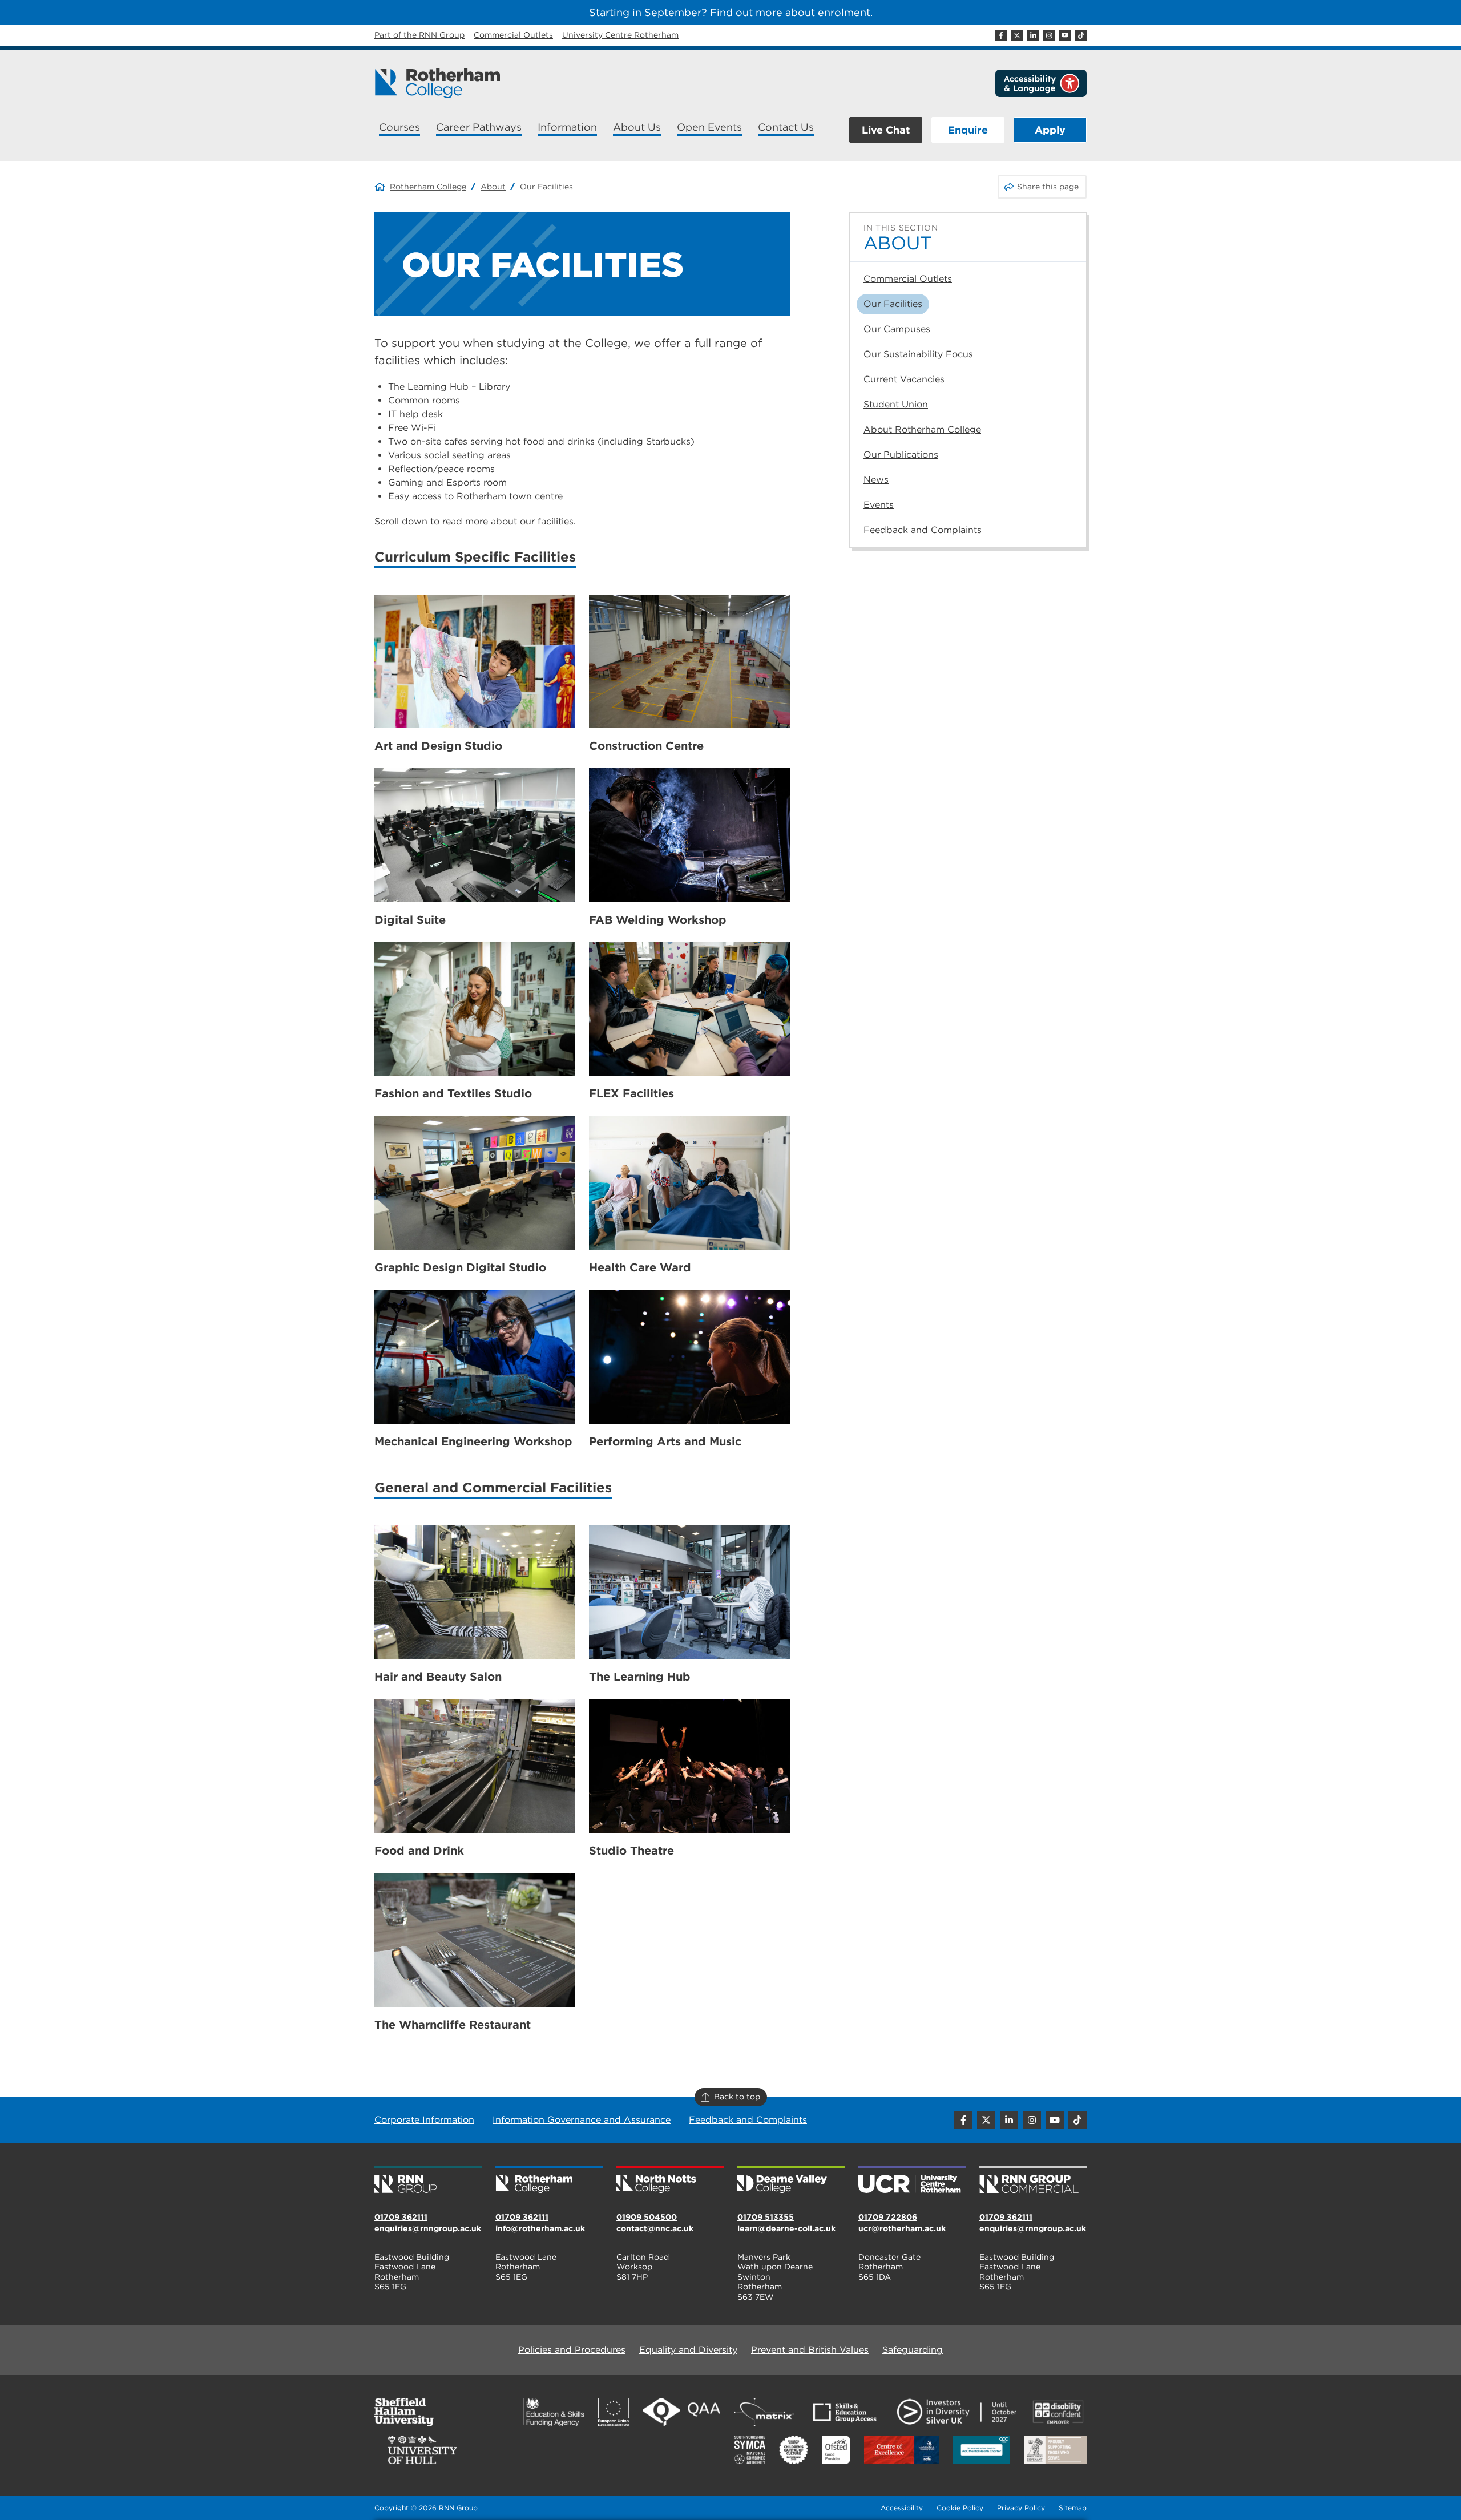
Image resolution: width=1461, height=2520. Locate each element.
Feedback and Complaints (923, 530)
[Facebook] (1001, 35)
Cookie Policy (960, 2508)
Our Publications (901, 455)
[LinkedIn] (1033, 35)
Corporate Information (424, 2120)
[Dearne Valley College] (791, 2180)
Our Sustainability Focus (918, 354)
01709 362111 (401, 2217)
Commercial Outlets (513, 35)
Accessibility (902, 2508)
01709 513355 (766, 2217)
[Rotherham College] (437, 83)
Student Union (896, 404)
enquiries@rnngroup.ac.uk (428, 2228)
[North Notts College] (670, 2180)
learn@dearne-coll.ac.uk (786, 2228)
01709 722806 (888, 2217)
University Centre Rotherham (620, 35)
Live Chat (886, 130)
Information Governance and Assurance (582, 2120)
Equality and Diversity (688, 2350)
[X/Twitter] (1017, 35)
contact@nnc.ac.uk (655, 2228)
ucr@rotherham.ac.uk (902, 2228)
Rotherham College (428, 187)
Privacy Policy (1021, 2508)
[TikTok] (1081, 35)
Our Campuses (897, 329)
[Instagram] (1049, 35)
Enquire (968, 130)
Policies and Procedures (572, 2350)
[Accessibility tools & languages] (1041, 83)
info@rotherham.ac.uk (540, 2228)
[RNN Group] (428, 2180)
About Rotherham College (922, 429)
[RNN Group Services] (1033, 2180)
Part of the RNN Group (419, 35)
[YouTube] (1065, 35)
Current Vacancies (904, 379)
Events (879, 505)
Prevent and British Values (810, 2350)
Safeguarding (913, 2350)
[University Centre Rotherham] (912, 2180)
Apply (1050, 130)
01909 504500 (647, 2217)
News (876, 480)
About (493, 187)
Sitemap (1073, 2508)
